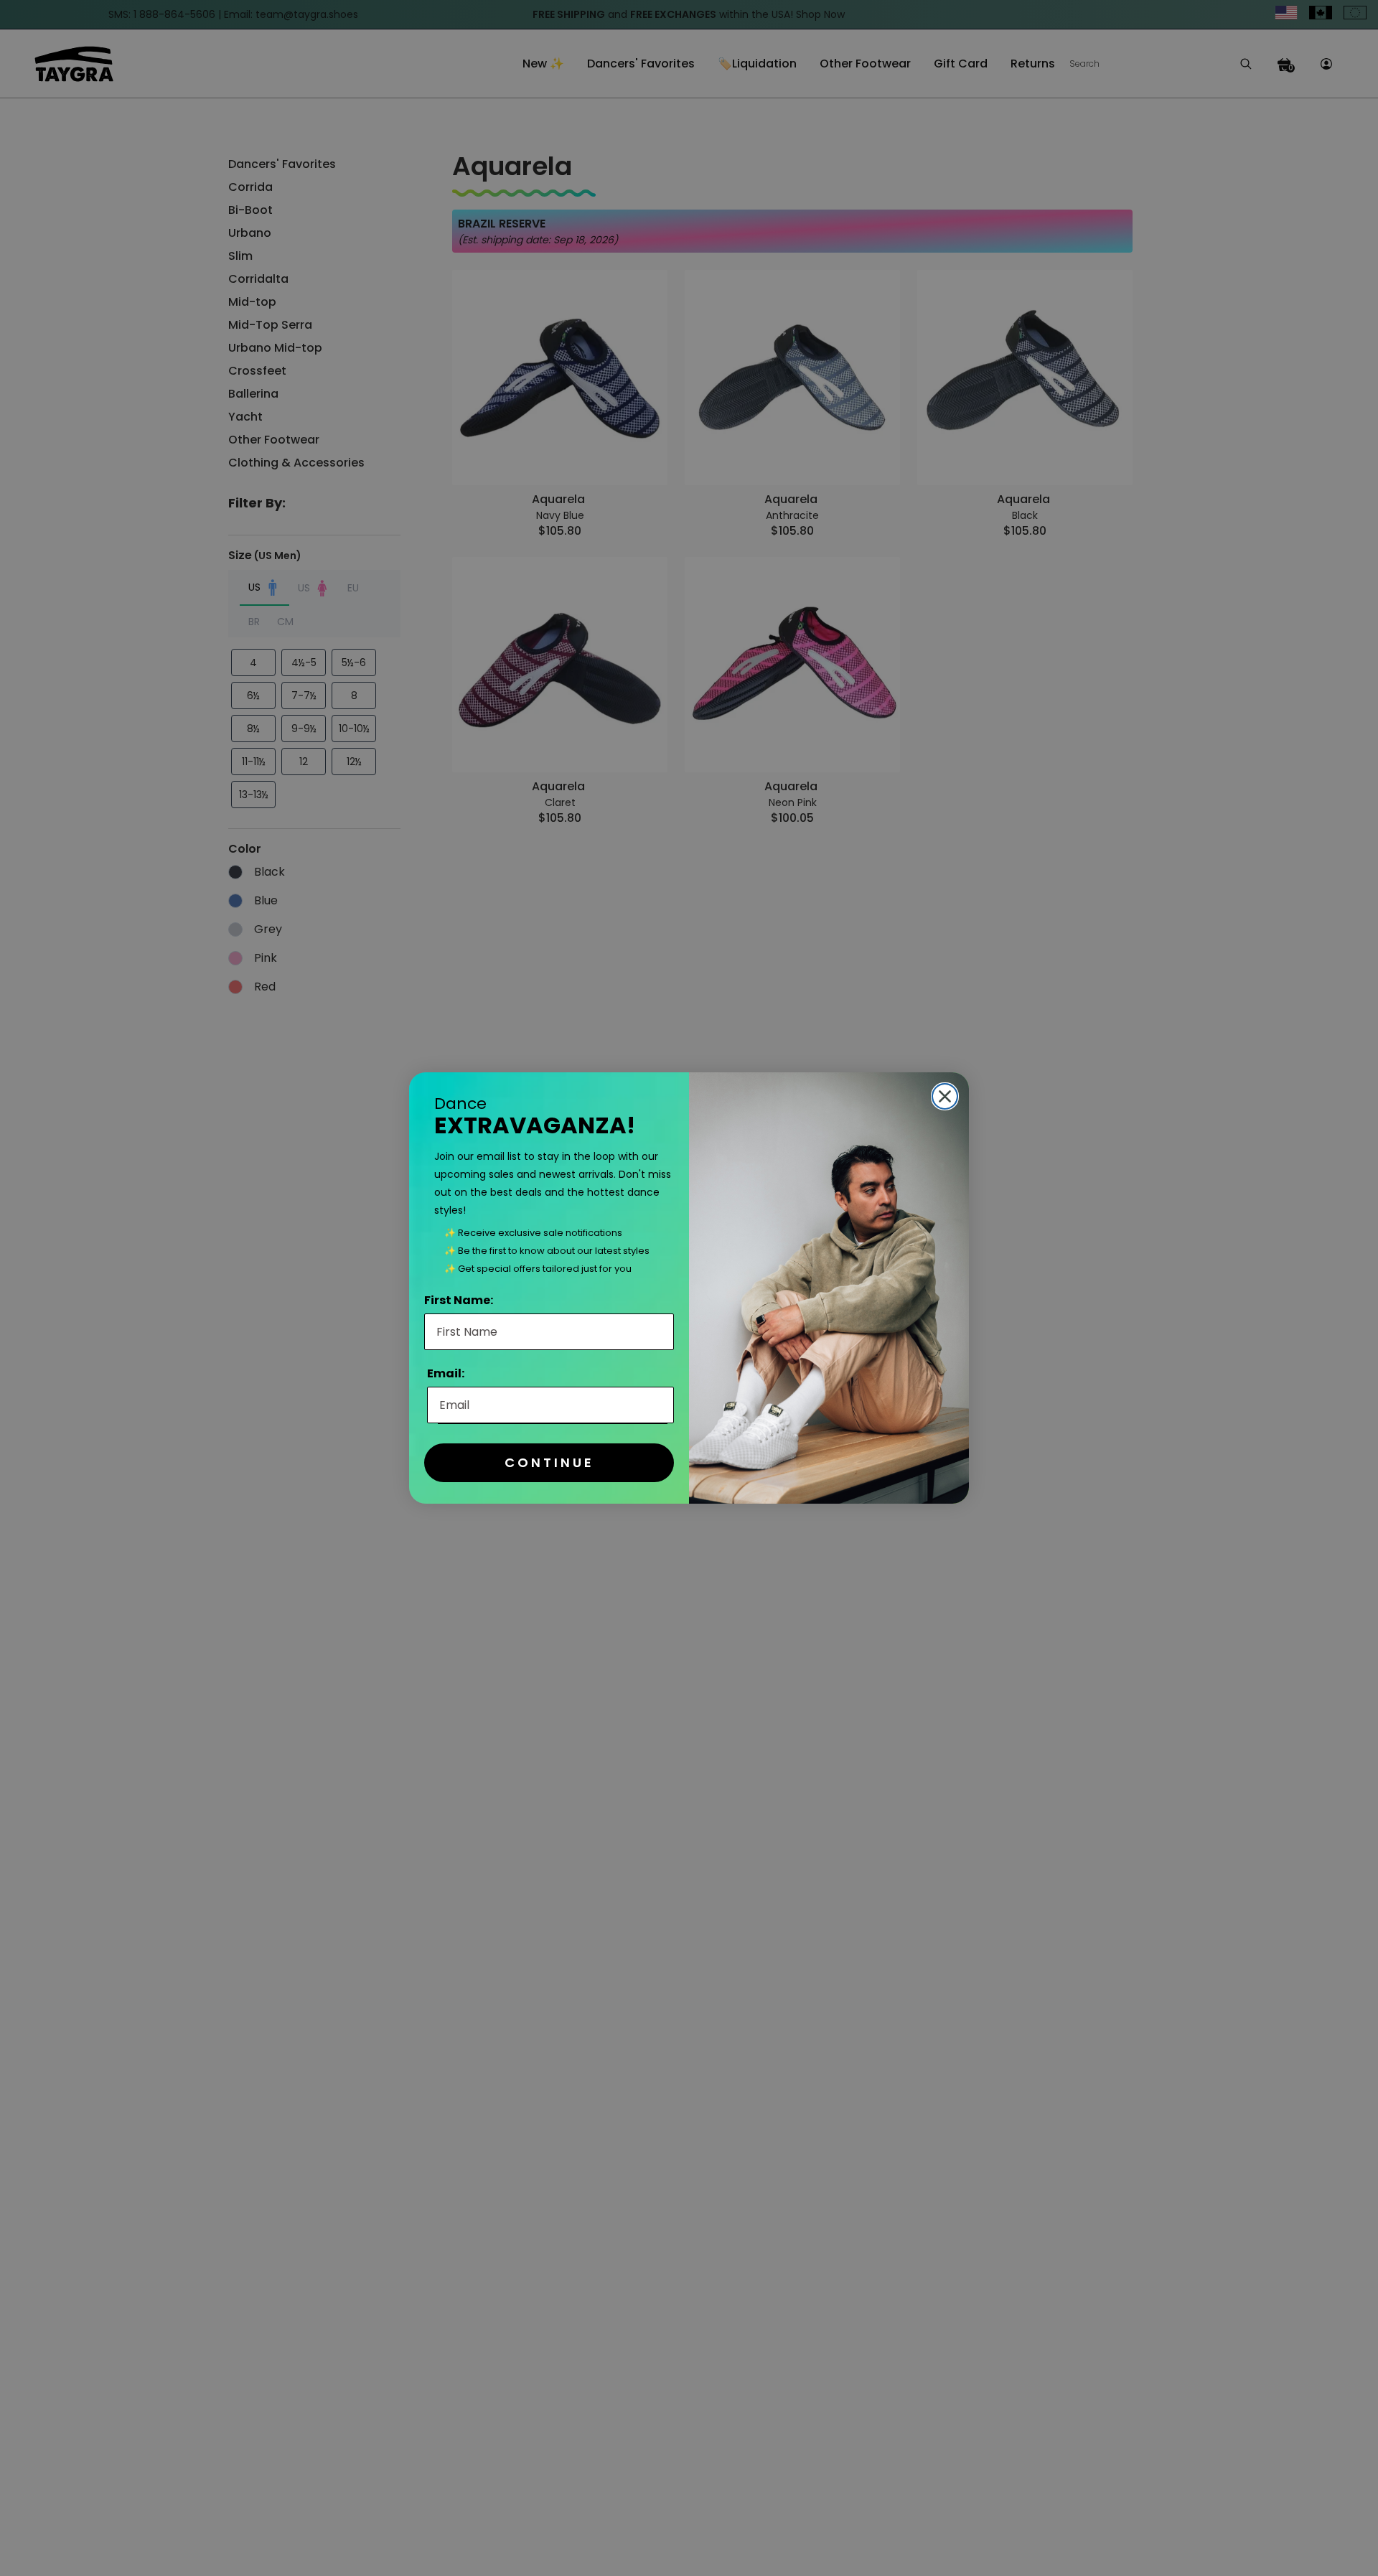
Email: (446, 1373)
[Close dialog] (945, 1096)
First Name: (459, 1300)
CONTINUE (549, 1462)
